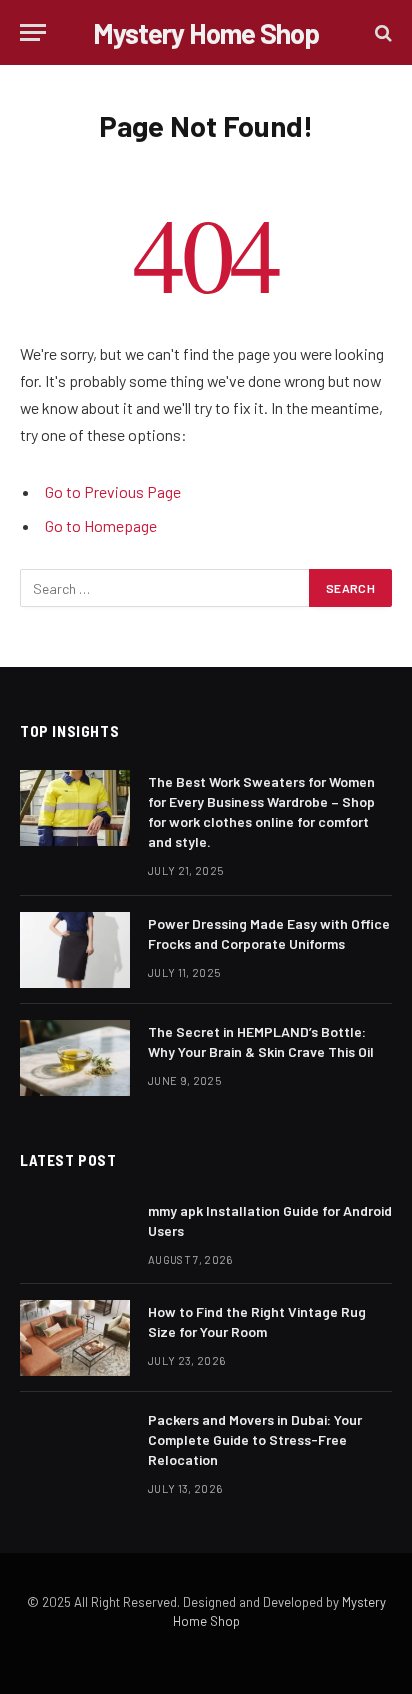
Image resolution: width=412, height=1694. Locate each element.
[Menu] (33, 32)
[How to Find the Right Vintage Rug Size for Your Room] (75, 1338)
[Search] (381, 32)
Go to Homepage (101, 525)
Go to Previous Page (113, 491)
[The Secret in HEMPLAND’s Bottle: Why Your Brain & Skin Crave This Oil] (75, 1058)
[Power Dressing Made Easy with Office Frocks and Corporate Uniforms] (75, 950)
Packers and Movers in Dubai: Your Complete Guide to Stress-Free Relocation (255, 1439)
